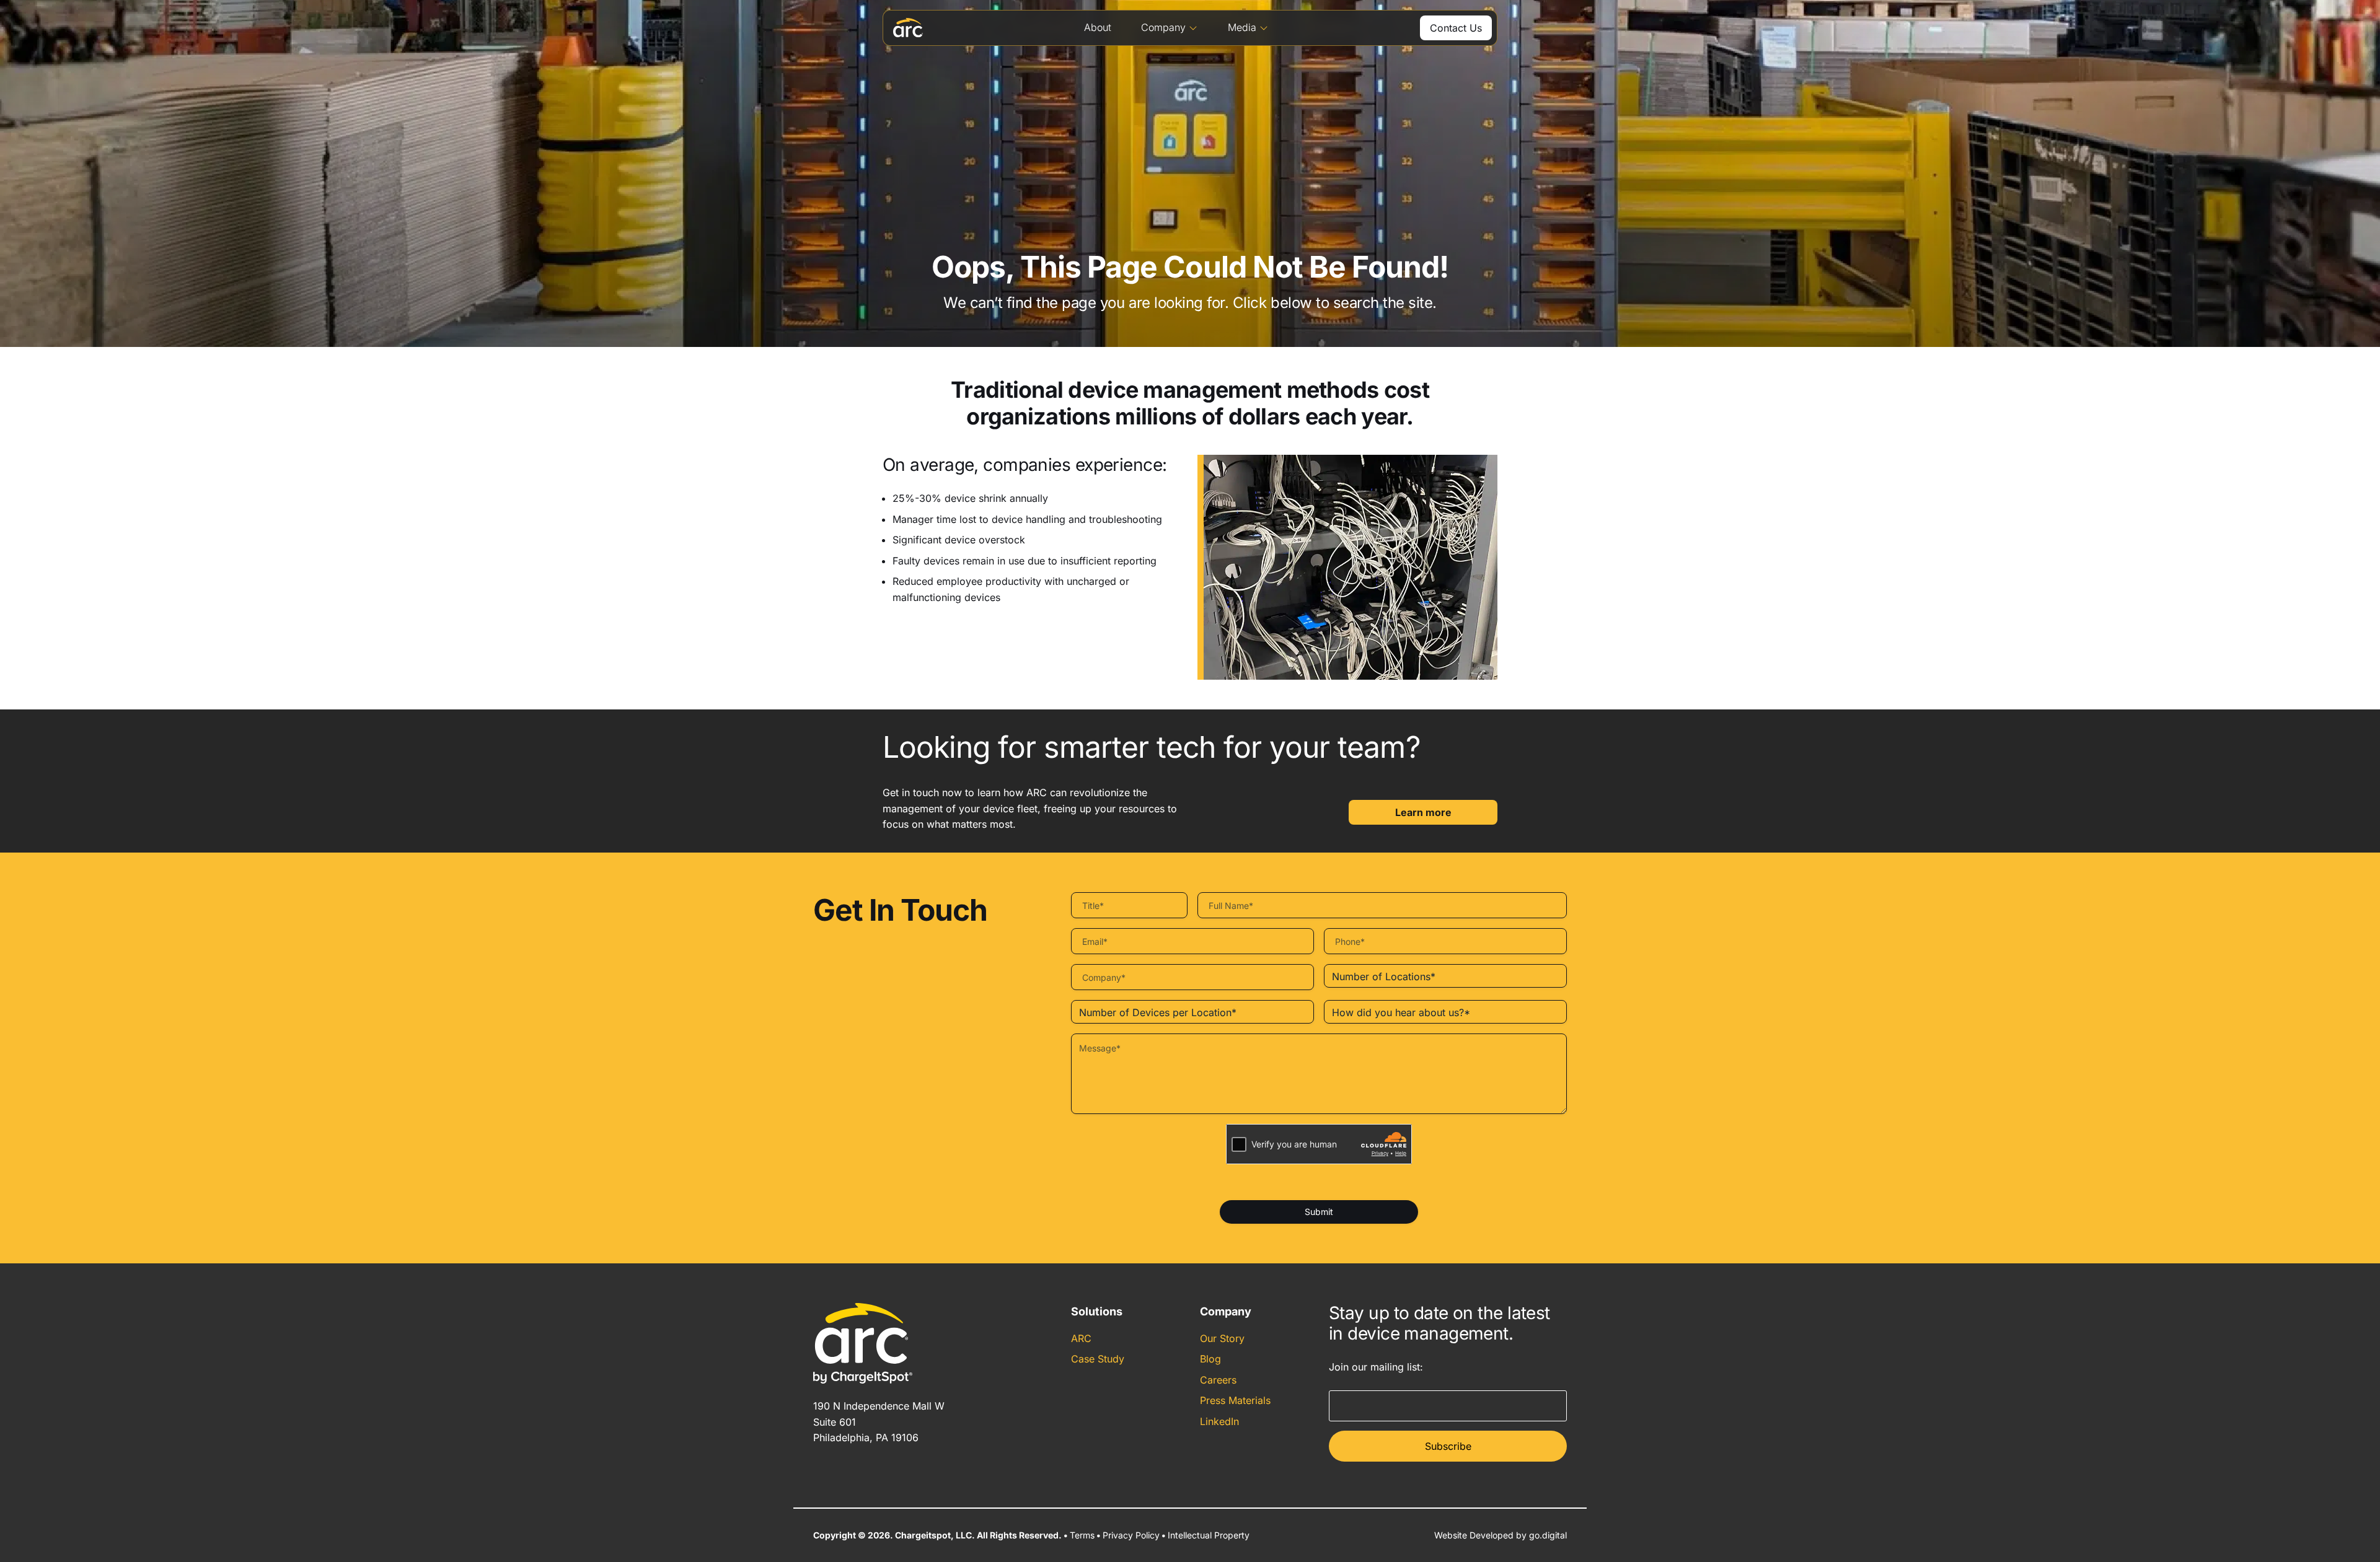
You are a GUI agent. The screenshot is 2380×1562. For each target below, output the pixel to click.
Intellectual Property (1209, 1535)
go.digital (1548, 1535)
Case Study (1098, 1359)
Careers (1218, 1380)
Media (1242, 27)
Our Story (1222, 1338)
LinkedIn (1219, 1421)
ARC (1081, 1338)
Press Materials (1235, 1400)
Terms (1082, 1535)
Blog (1210, 1359)
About (1098, 27)
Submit (1319, 1212)
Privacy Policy (1131, 1535)
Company (1163, 27)
